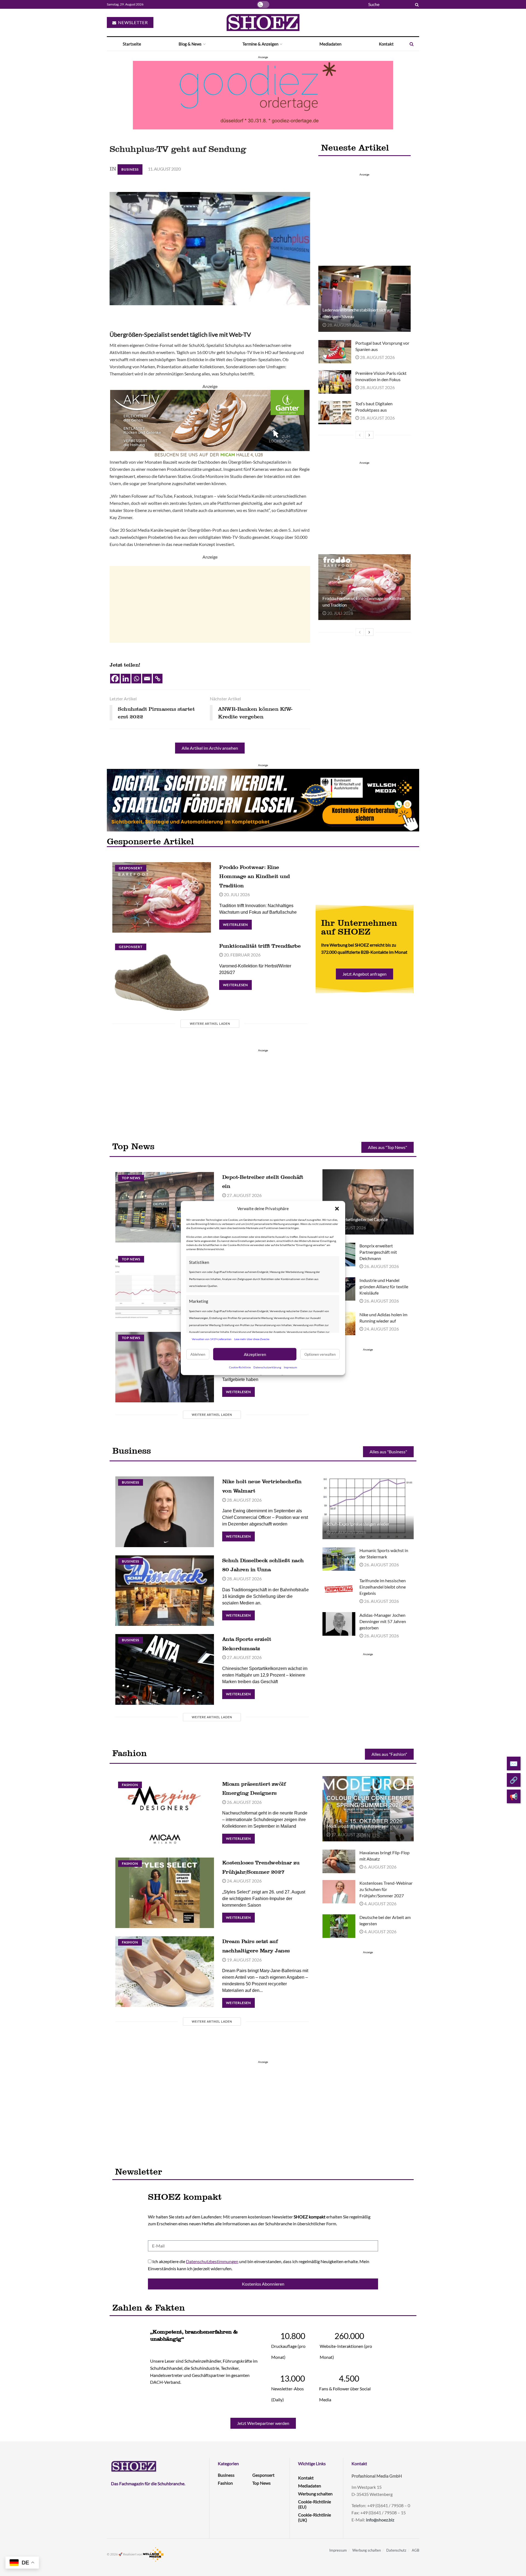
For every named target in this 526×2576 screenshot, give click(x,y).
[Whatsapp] (136, 679)
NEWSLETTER (132, 22)
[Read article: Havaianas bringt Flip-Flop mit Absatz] (339, 1861)
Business (130, 169)
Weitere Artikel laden (210, 1024)
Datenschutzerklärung (267, 1367)
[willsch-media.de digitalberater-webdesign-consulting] (263, 799)
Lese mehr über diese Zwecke (252, 1339)
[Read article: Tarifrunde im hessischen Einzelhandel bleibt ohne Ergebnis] (339, 1589)
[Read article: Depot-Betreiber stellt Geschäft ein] (165, 1207)
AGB (415, 2550)
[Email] (147, 679)
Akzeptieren (255, 1354)
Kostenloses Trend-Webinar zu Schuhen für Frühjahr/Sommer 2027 (386, 1889)
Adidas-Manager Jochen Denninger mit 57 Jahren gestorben (383, 1621)
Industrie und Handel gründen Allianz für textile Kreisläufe (384, 1286)
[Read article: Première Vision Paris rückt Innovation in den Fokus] (335, 382)
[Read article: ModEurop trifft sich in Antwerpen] (368, 1809)
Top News (131, 1178)
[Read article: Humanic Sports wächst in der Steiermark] (339, 1559)
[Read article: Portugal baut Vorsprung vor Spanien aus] (335, 352)
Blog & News (190, 44)
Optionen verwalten (320, 1354)
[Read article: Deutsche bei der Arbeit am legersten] (339, 1926)
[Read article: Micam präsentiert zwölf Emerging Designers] (165, 1814)
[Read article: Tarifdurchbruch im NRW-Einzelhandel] (165, 1367)
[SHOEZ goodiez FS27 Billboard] (263, 94)
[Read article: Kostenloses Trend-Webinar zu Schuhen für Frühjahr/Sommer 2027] (339, 1892)
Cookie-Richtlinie (240, 1367)
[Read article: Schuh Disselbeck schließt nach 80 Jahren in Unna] (165, 1591)
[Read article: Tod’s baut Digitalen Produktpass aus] (335, 412)
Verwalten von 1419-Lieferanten (212, 1339)
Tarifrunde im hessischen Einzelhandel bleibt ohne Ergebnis (383, 1587)
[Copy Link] (158, 679)
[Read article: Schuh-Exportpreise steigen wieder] (368, 1506)
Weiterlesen (237, 923)
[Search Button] (416, 4)
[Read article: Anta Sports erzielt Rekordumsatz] (165, 1669)
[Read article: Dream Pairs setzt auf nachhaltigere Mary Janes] (165, 1971)
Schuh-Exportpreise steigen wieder (358, 1524)
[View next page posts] (369, 435)
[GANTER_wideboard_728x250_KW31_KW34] (210, 424)
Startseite (132, 44)
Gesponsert (131, 868)
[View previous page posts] (360, 435)
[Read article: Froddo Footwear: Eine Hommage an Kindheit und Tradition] (364, 587)
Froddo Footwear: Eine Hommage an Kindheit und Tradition (255, 876)
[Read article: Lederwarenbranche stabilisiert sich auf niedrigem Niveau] (364, 299)
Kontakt (386, 44)
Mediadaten (330, 44)
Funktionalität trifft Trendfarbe (260, 946)
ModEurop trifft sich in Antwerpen (358, 1826)
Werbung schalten (315, 2494)
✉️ (514, 1763)
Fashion (130, 1785)
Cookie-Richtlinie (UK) (315, 2517)
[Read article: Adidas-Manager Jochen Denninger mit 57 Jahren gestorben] (339, 1624)
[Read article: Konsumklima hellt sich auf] (165, 1288)
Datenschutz (396, 2550)
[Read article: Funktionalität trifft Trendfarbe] (162, 976)
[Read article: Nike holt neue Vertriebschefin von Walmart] (165, 1512)
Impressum (290, 1367)
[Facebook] (115, 679)
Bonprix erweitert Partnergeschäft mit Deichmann (378, 1252)
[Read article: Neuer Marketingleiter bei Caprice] (368, 1202)
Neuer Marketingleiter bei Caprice (357, 1219)
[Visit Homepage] (263, 22)
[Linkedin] (126, 679)
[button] (337, 1208)
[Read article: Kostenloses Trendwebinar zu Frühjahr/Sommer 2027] (165, 1893)
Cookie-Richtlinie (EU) (315, 2504)
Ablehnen (198, 1354)
